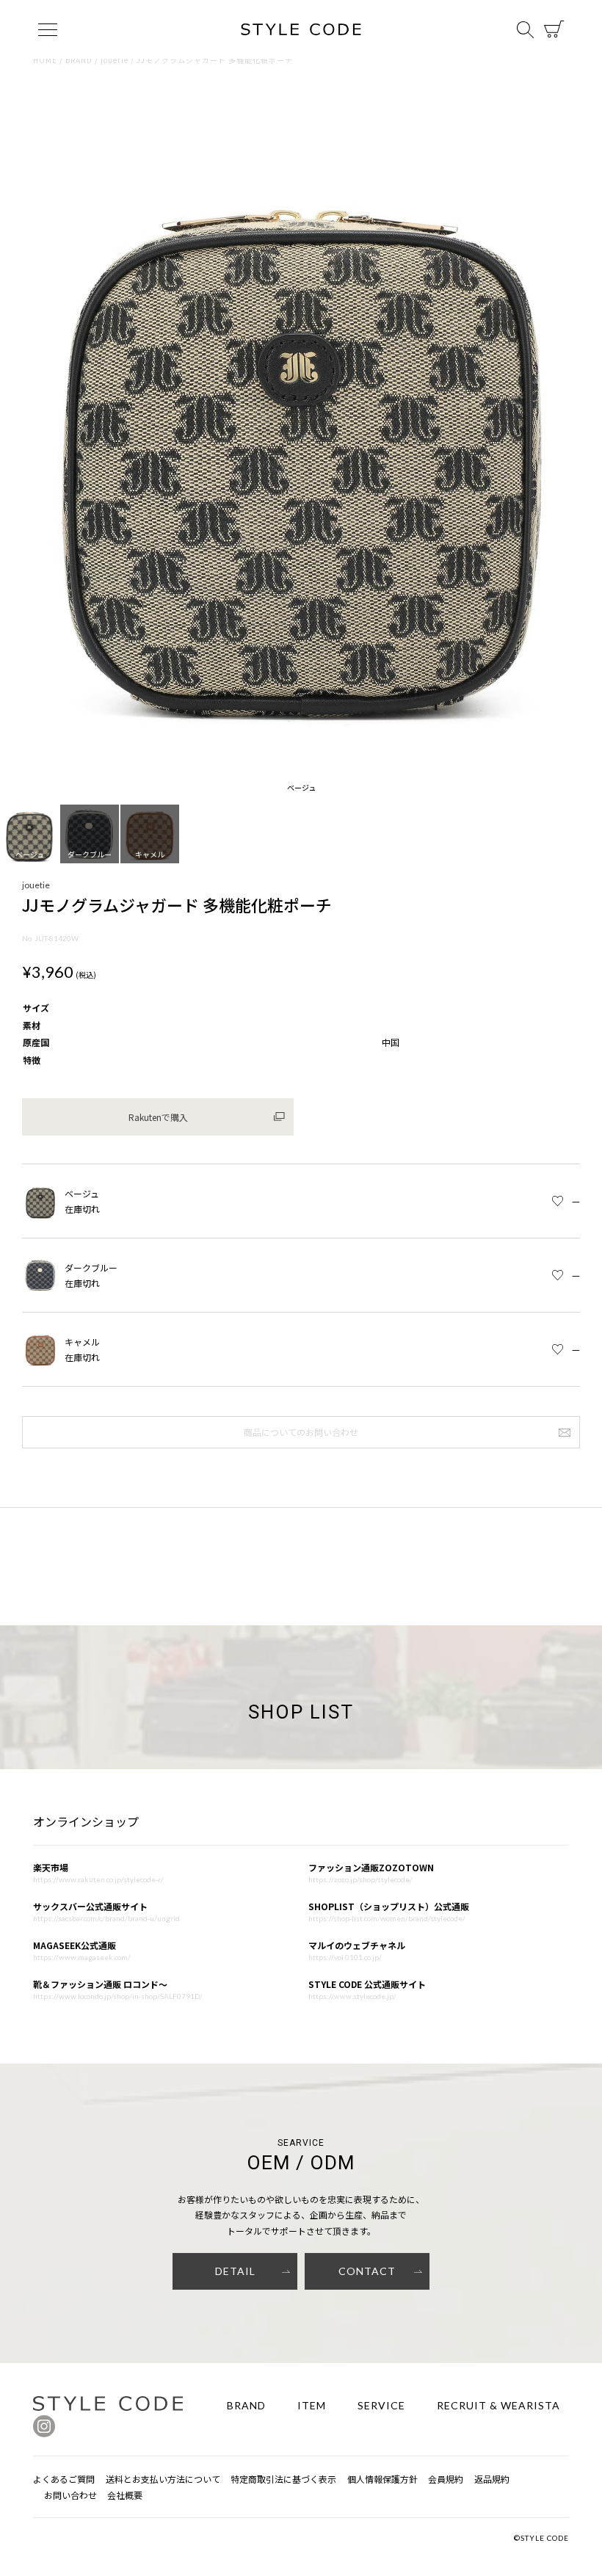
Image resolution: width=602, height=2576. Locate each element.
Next (584, 436)
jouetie (115, 60)
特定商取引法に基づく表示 (283, 2479)
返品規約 (492, 2479)
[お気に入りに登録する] (558, 1201)
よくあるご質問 (64, 2479)
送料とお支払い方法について (163, 2479)
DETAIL (235, 2271)
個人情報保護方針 (382, 2479)
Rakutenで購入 (158, 1117)
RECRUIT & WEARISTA (498, 2405)
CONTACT (367, 2271)
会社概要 (125, 2495)
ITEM (312, 2405)
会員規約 (446, 2479)
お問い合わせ (70, 2495)
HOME (45, 60)
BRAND (79, 60)
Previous (18, 436)
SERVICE (381, 2405)
